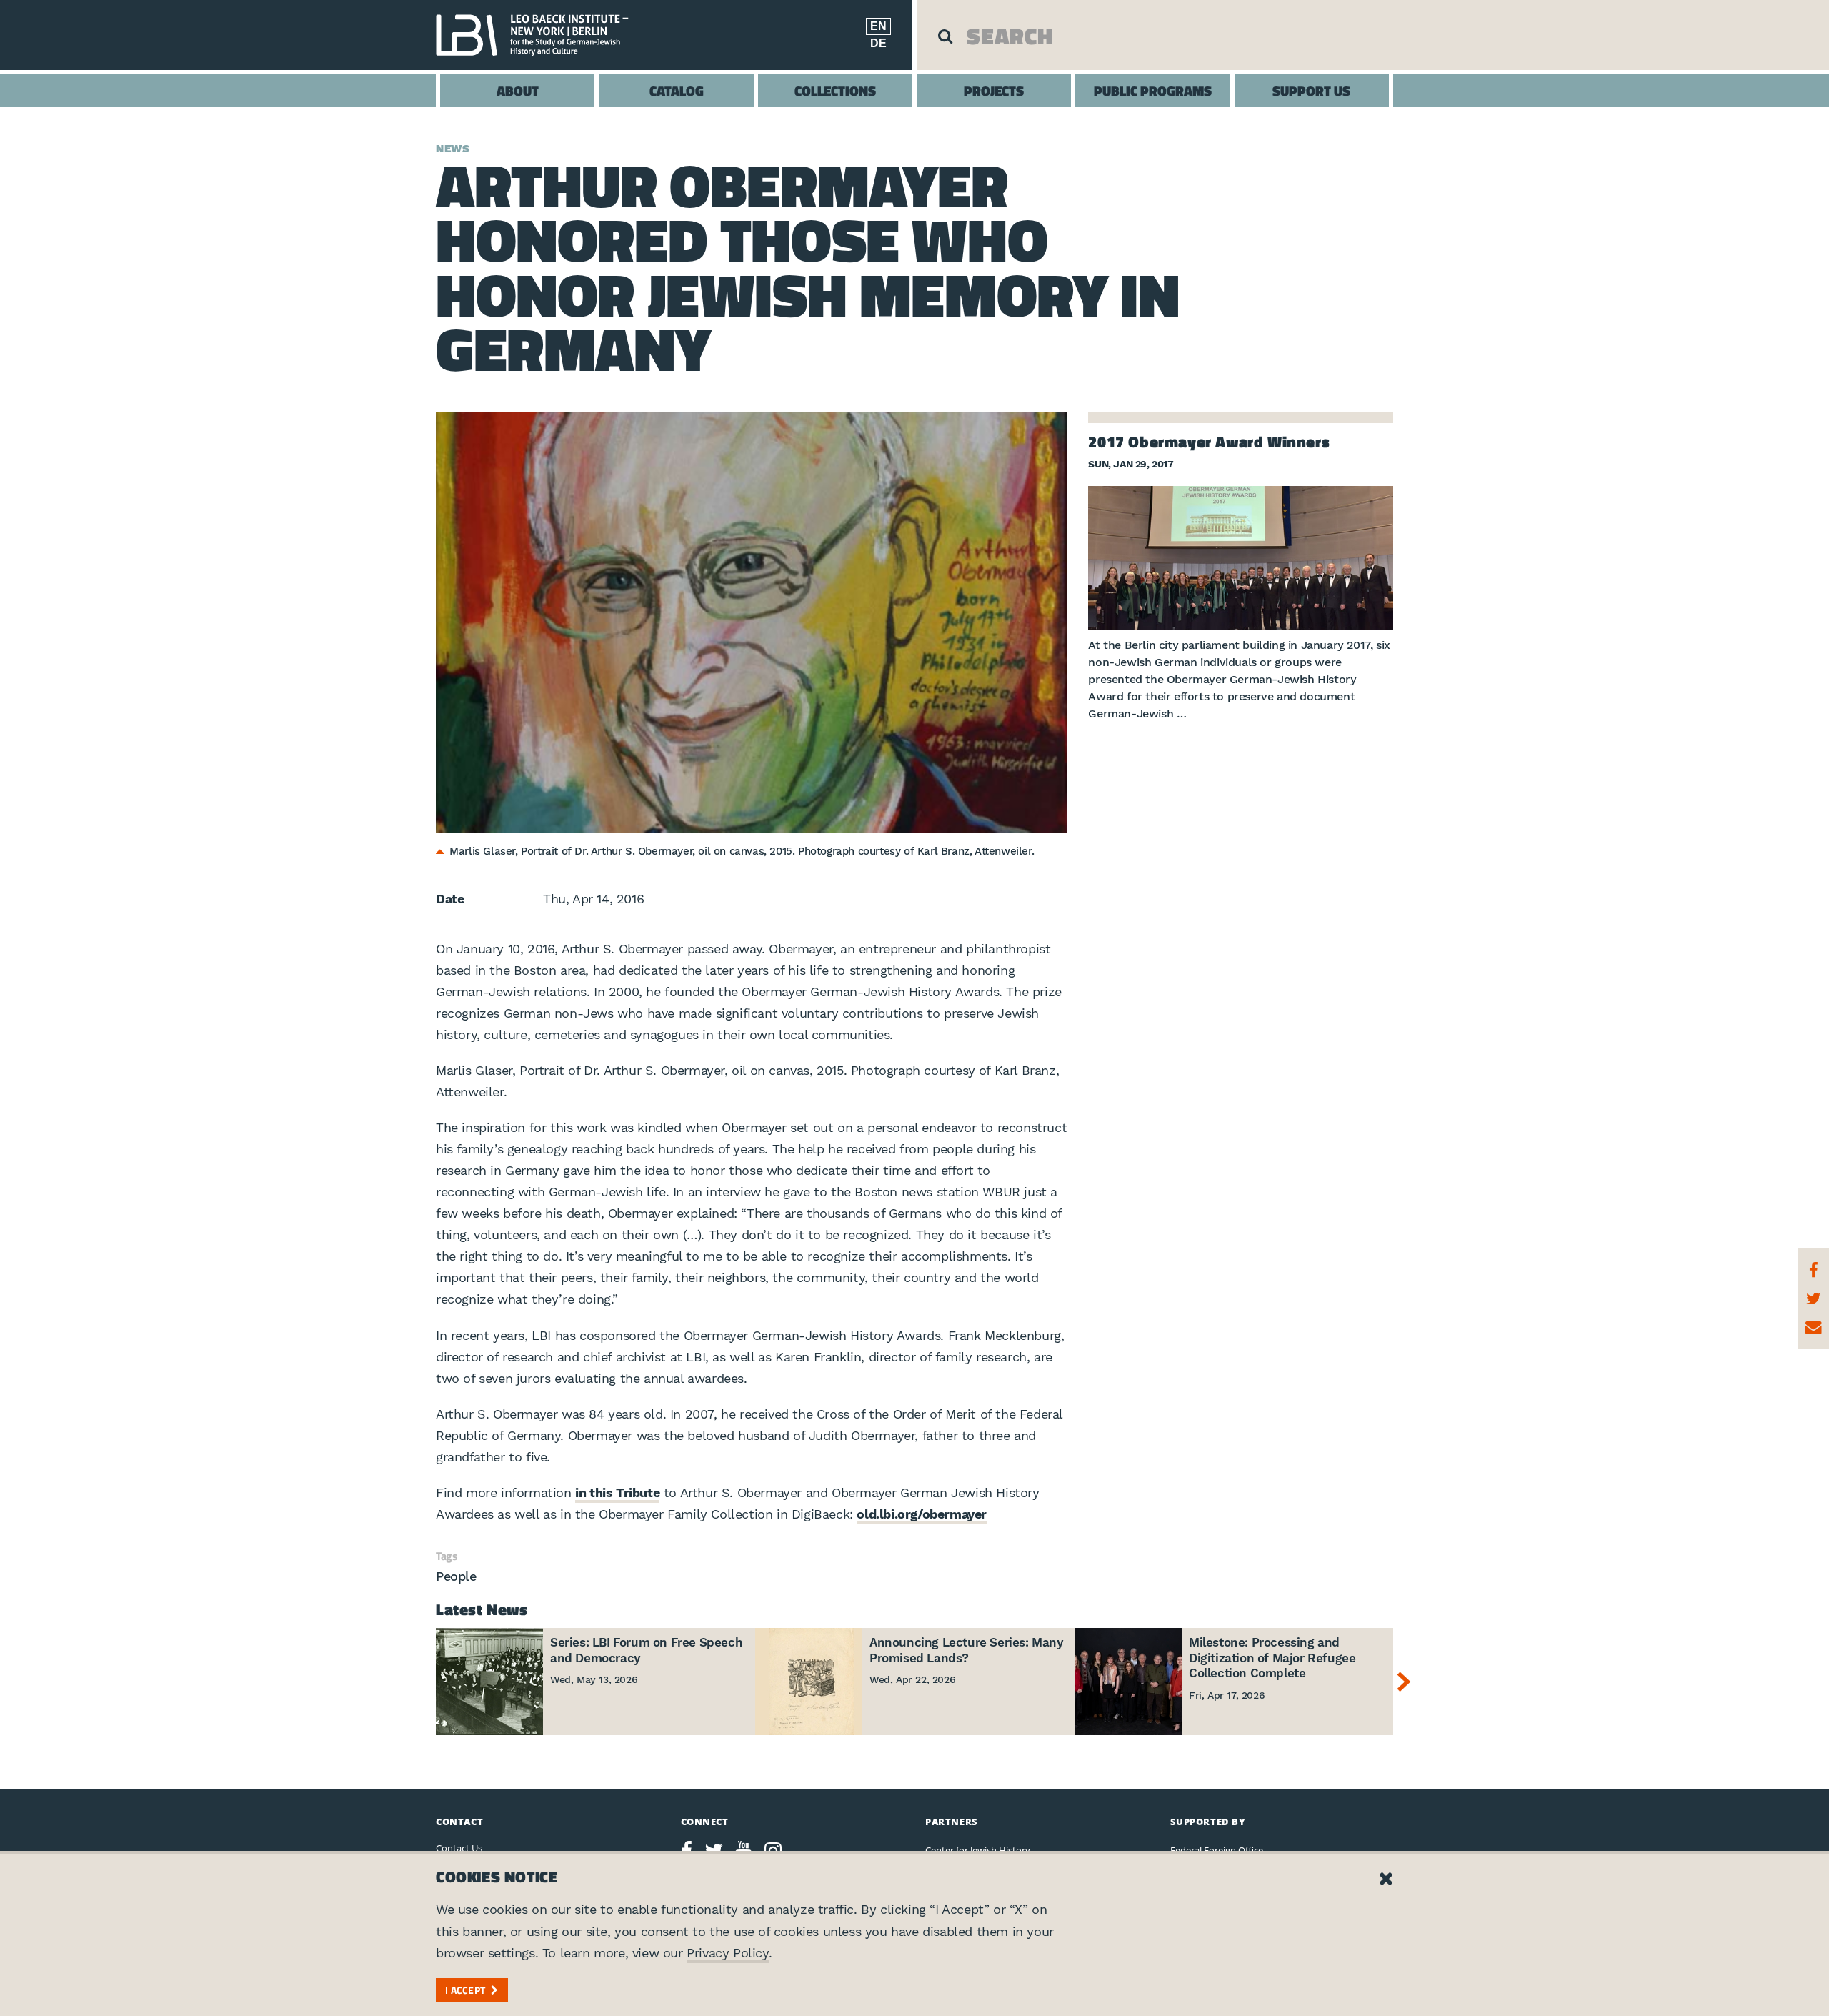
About (518, 90)
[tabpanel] (751, 622)
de (878, 43)
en (878, 26)
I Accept (465, 1990)
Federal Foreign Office (1217, 1850)
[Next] (1407, 1682)
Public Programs (1153, 90)
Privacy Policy (727, 1953)
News (453, 149)
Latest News (482, 1609)
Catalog (677, 90)
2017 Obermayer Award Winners (1209, 442)
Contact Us (459, 1848)
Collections (835, 90)
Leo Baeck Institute (539, 35)
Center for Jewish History (978, 1850)
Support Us (1311, 90)
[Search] (945, 36)
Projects (994, 90)
